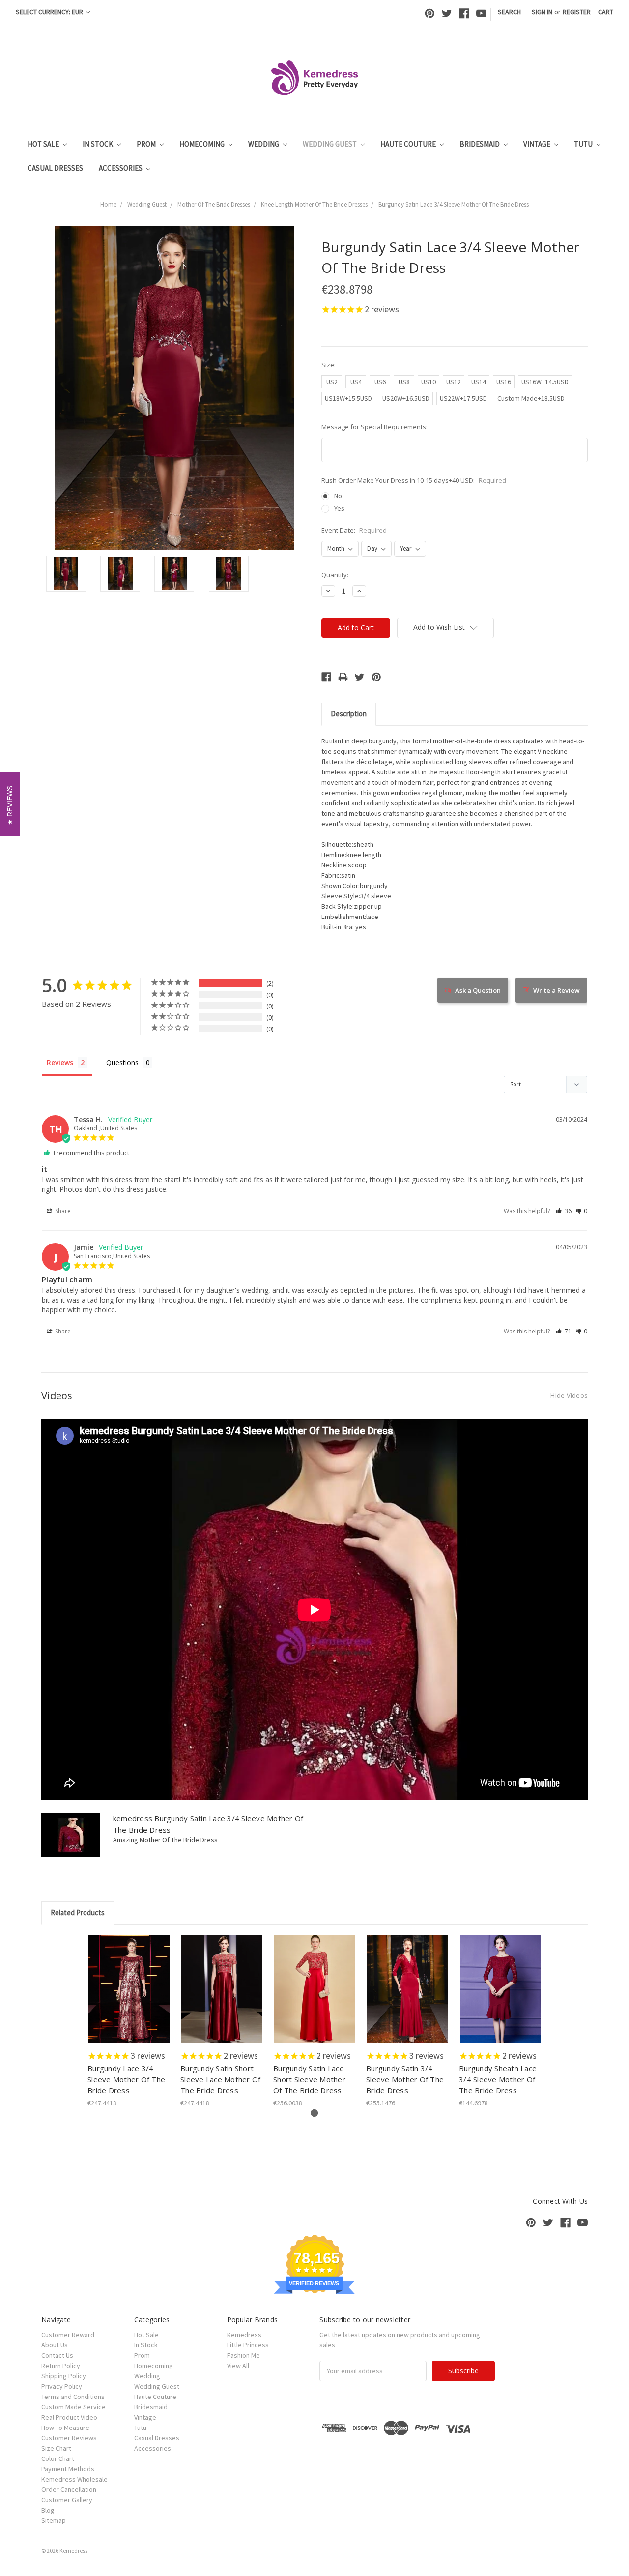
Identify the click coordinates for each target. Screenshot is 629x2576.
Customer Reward (68, 2335)
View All (238, 2366)
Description (349, 714)
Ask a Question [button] (478, 990)
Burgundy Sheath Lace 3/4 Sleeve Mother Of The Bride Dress (498, 2079)
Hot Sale (44, 144)
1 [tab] (314, 2113)
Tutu (584, 144)
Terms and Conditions (73, 2397)
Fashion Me (243, 2355)
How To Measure (65, 2428)
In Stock (99, 144)
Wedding (264, 144)
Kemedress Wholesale (74, 2479)
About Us (55, 2345)
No (338, 496)
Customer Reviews (69, 2438)
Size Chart (56, 2448)
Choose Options (129, 1998)
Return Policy (61, 2366)
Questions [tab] (122, 1062)
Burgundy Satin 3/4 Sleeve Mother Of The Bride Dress (405, 2079)
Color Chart (58, 2458)
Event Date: (354, 530)
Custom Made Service (73, 2407)
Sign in (542, 12)
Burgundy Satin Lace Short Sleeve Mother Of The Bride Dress (309, 2079)
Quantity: (335, 575)
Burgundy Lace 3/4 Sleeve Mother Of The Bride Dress (126, 2079)
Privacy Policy (62, 2386)
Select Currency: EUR (50, 12)
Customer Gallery (67, 2500)
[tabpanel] (129, 2022)
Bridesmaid (480, 144)
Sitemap (54, 2520)
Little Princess (248, 2345)
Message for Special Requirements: (374, 427)
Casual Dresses (55, 168)
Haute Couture (409, 144)
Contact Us (57, 2355)
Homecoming (203, 144)
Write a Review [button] (557, 990)
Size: (329, 365)
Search (509, 12)
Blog (48, 2510)
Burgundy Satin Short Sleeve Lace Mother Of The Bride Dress (220, 2079)
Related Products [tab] (78, 1912)
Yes (339, 508)
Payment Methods (68, 2469)
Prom (147, 144)
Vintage (538, 144)
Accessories (121, 168)
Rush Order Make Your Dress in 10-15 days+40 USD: (414, 480)
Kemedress (244, 2335)
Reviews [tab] (60, 1062)
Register (577, 12)
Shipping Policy (64, 2376)
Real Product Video (69, 2417)
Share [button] (62, 1211)
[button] (564, 1211)
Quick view (129, 1981)
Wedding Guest (330, 144)
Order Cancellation (69, 2489)
